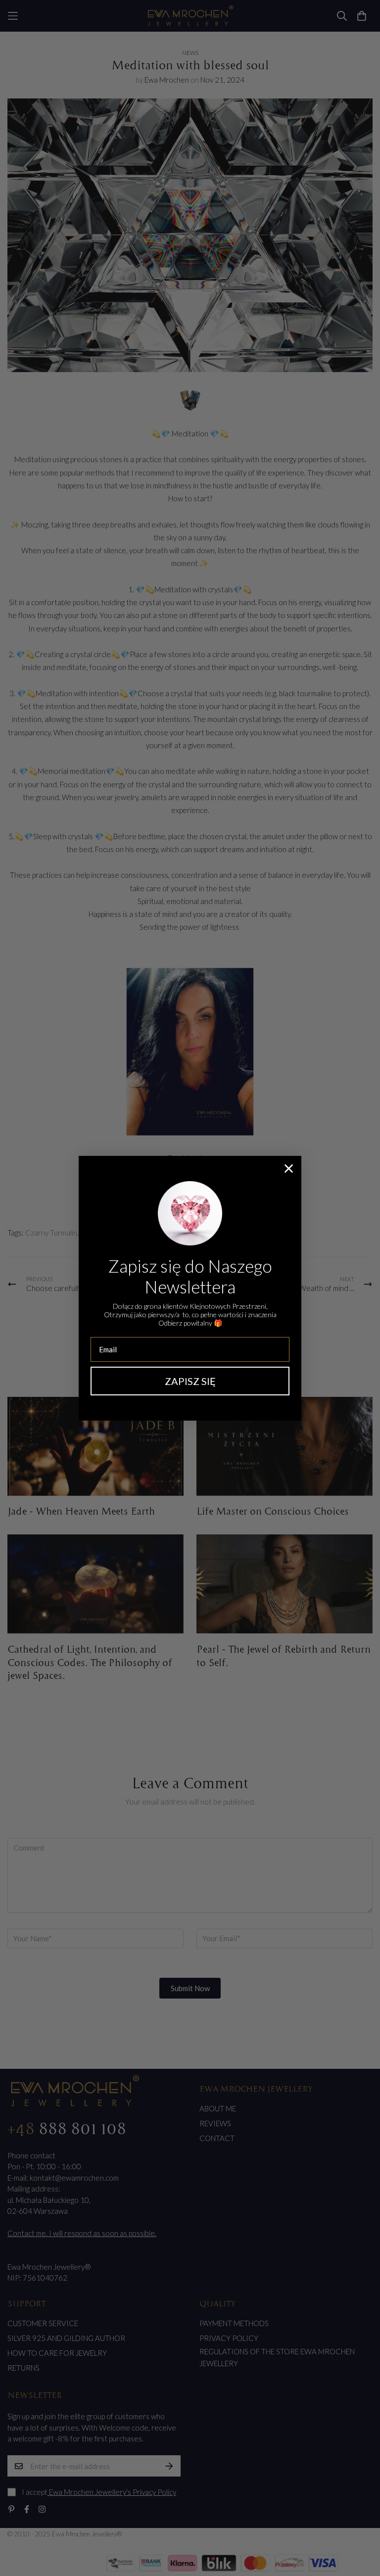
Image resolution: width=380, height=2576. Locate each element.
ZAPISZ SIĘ (190, 1381)
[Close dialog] (289, 1169)
